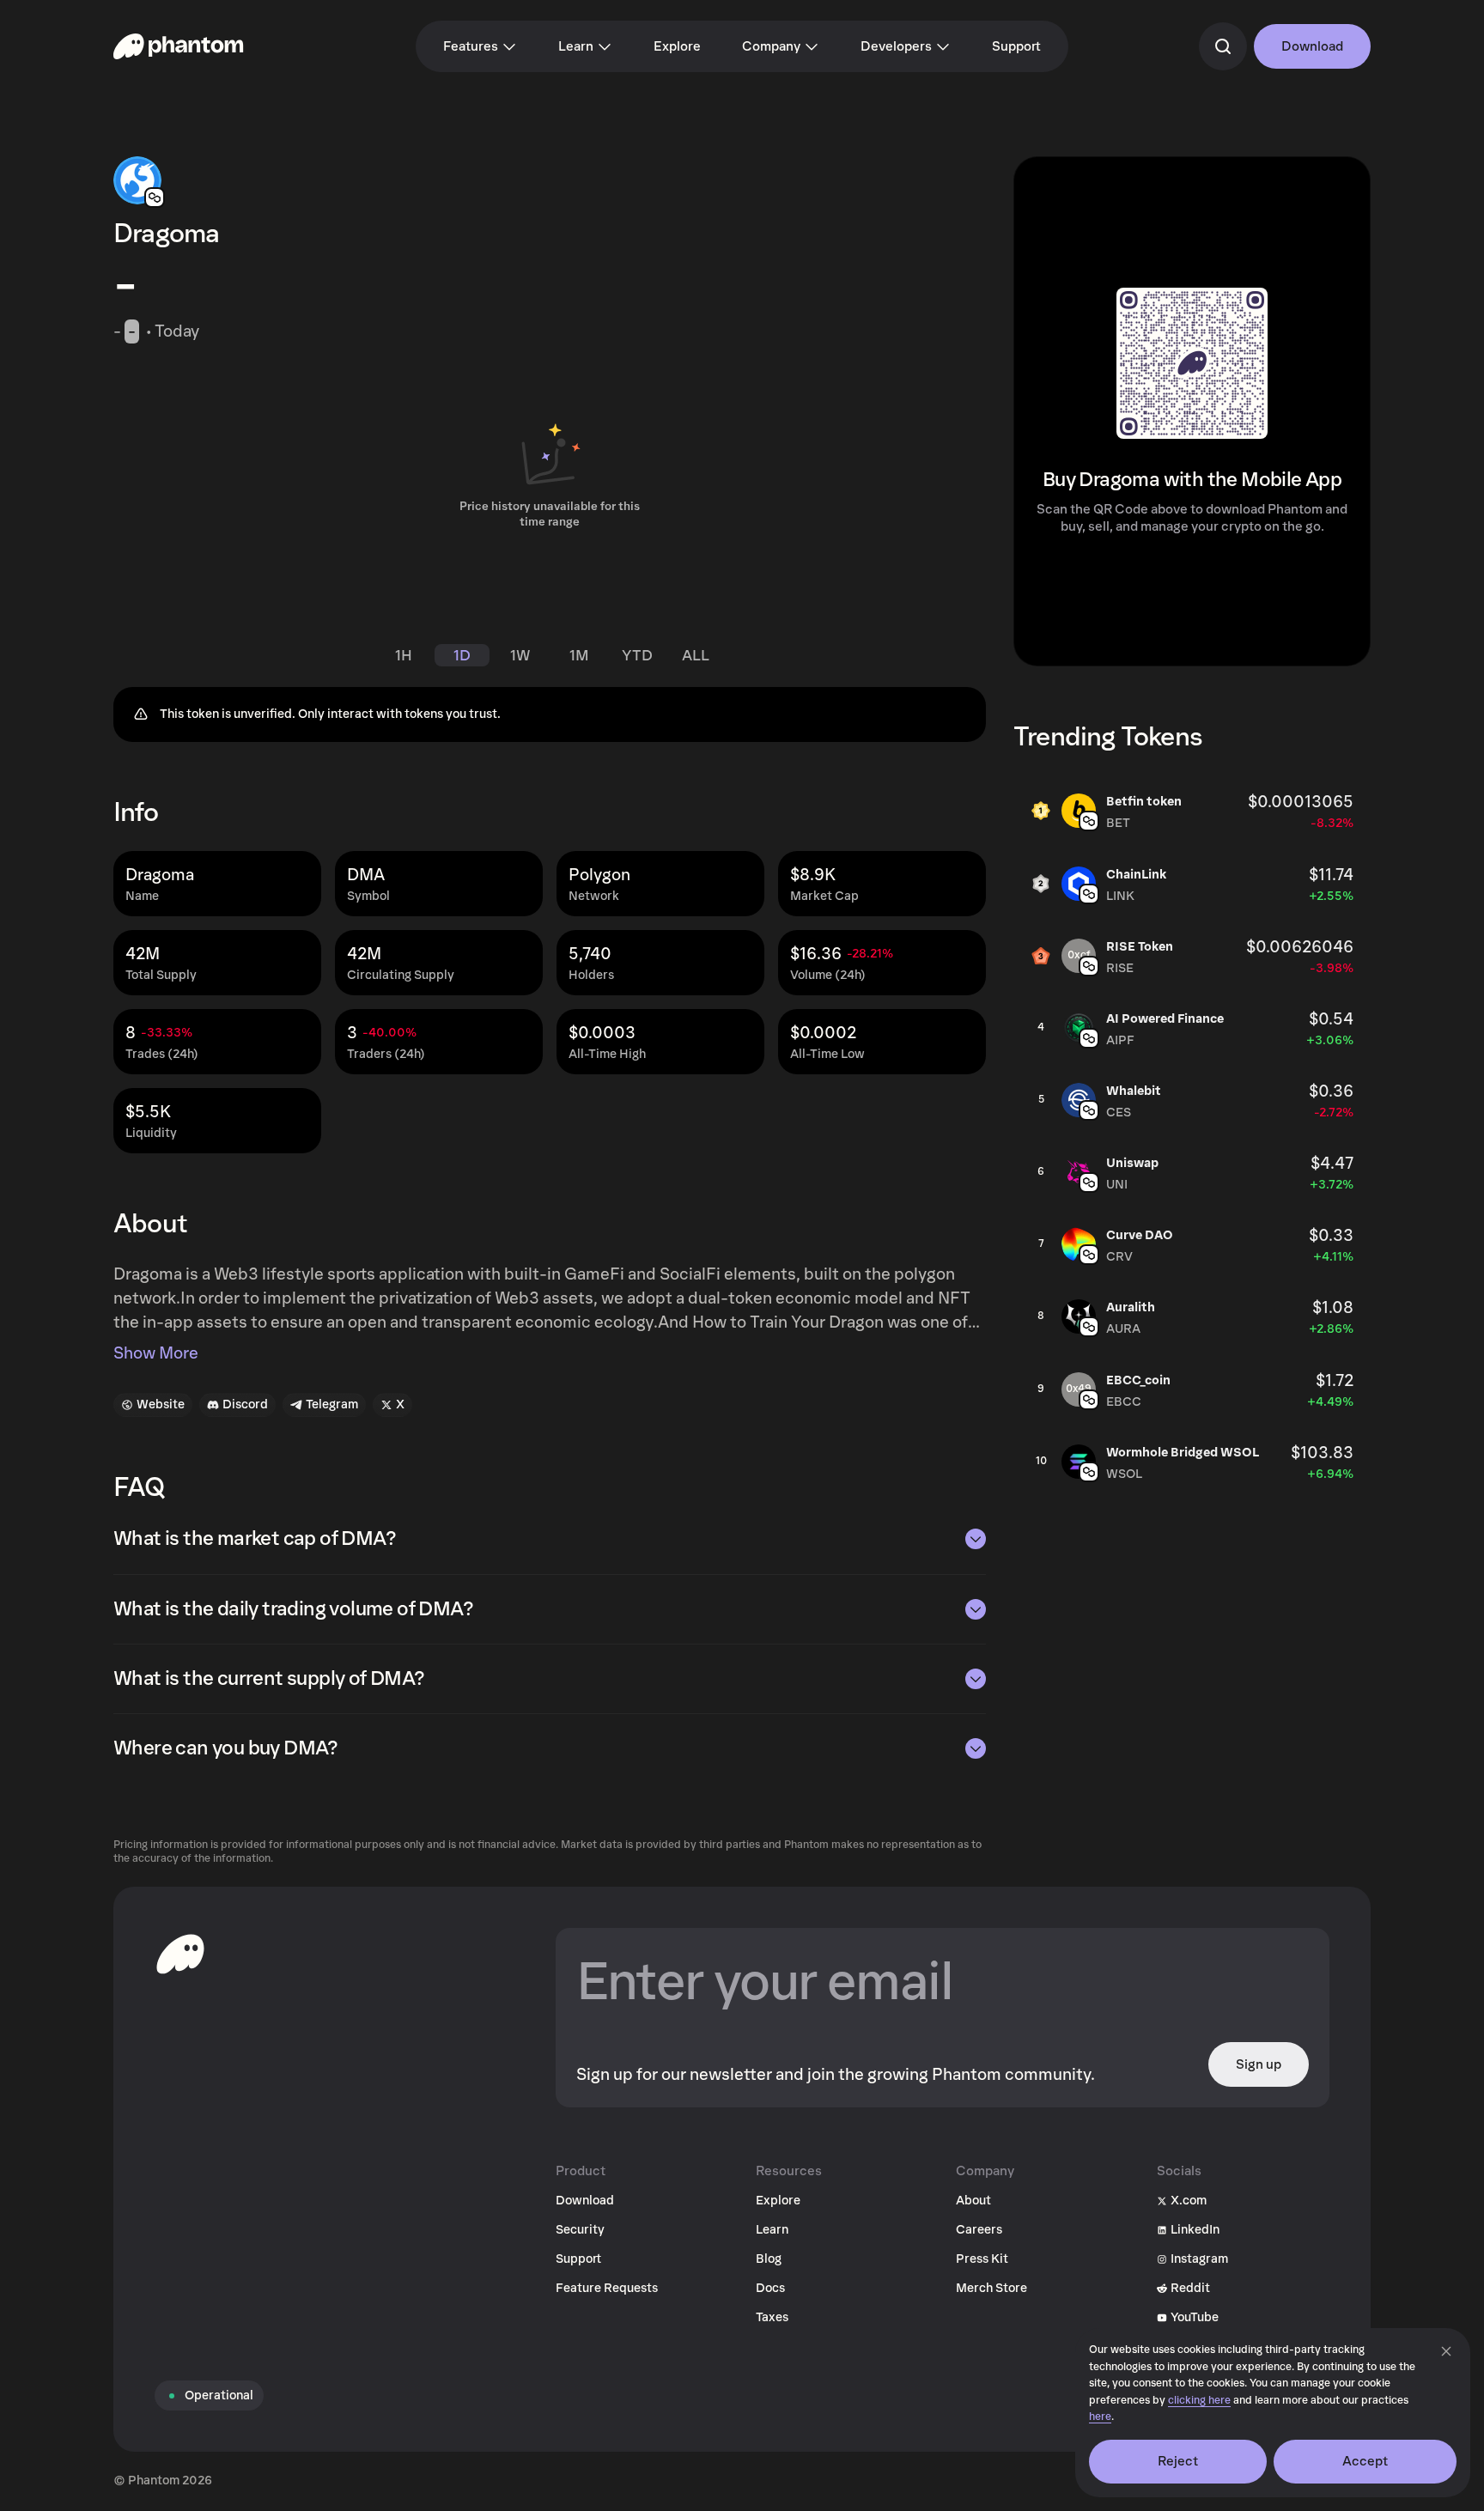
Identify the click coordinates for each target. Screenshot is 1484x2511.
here (1100, 2417)
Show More (156, 1353)
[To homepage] (180, 1954)
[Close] (1446, 2351)
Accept (1365, 2461)
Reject (1178, 2461)
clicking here (1199, 2401)
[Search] (1223, 46)
